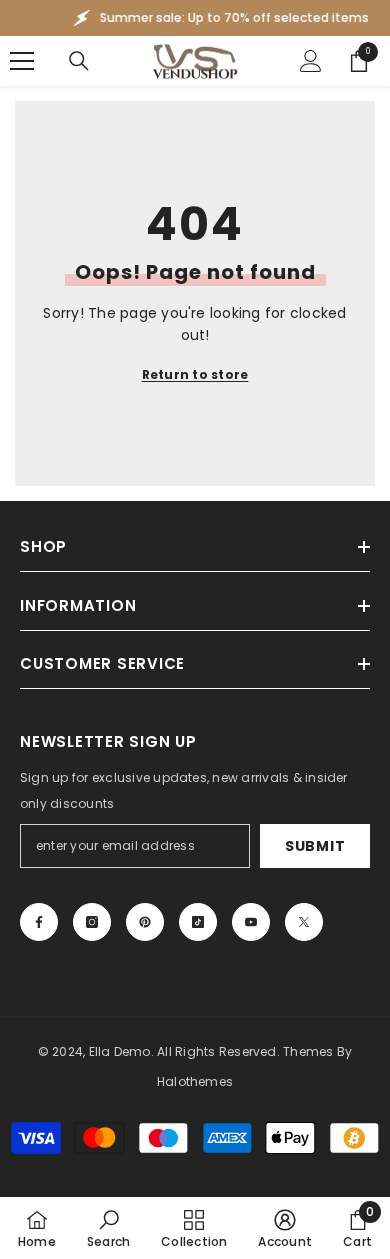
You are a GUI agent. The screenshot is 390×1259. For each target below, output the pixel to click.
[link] (108, 1228)
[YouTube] (251, 922)
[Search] (79, 61)
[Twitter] (304, 922)
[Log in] (311, 61)
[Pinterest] (145, 922)
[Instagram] (92, 922)
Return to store (195, 374)
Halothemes (195, 1081)
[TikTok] (198, 922)
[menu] (22, 61)
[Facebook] (39, 922)
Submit (315, 846)
